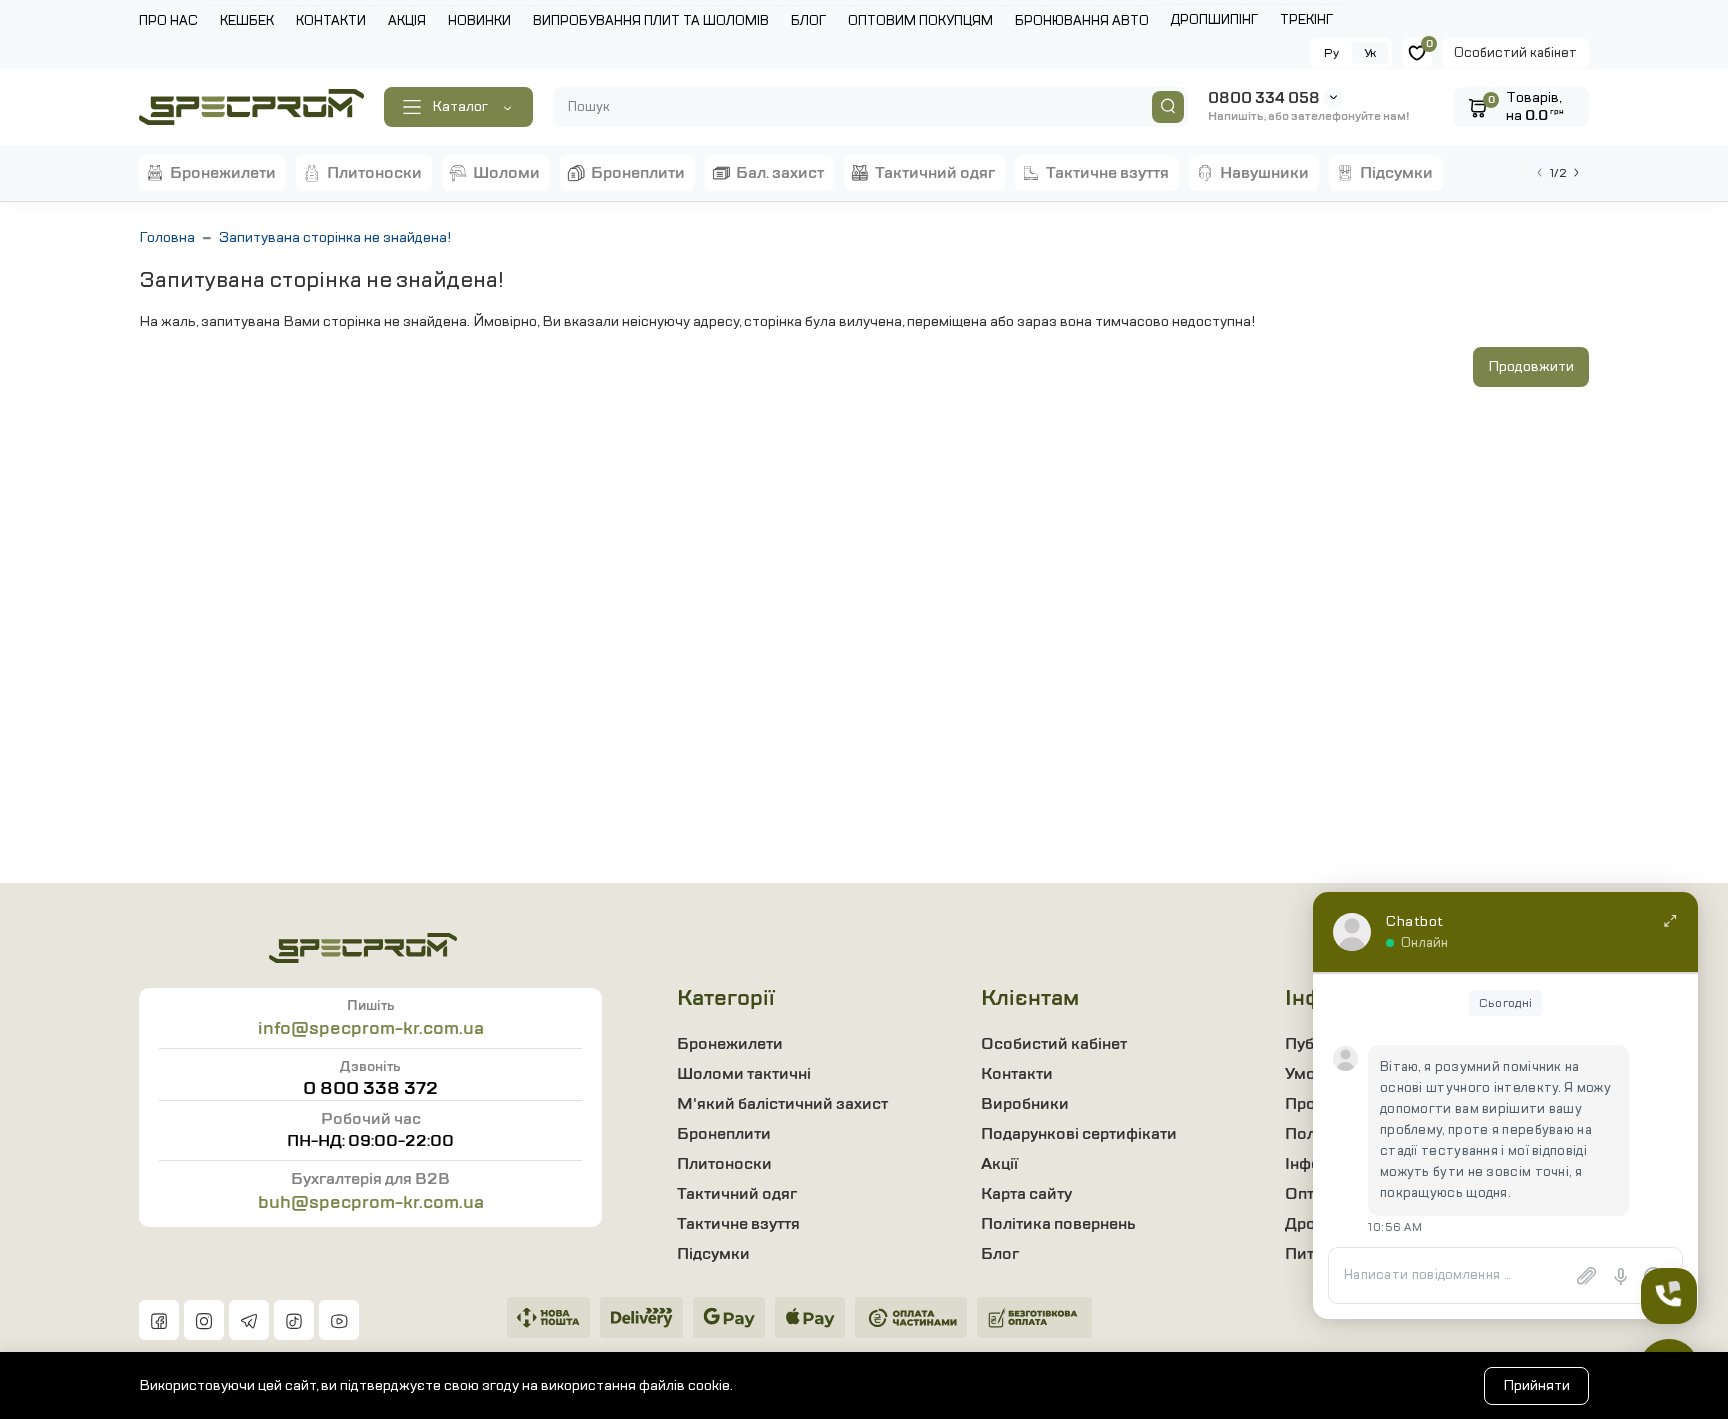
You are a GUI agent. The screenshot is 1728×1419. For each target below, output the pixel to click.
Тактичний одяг (737, 1194)
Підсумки (713, 1254)
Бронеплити (724, 1134)
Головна (167, 237)
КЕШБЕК (247, 21)
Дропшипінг (1214, 20)
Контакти (1017, 1074)
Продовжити (1531, 366)
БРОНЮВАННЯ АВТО (1082, 21)
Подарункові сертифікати (1079, 1134)
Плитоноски (724, 1164)
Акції (999, 1164)
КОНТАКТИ (331, 21)
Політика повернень (1058, 1224)
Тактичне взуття (738, 1224)
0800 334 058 (1264, 98)
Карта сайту (1026, 1194)
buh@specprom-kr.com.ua (371, 1202)
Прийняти (1536, 1385)
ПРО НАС (168, 21)
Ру (1331, 53)
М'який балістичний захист (782, 1104)
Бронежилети (730, 1044)
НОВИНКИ (479, 21)
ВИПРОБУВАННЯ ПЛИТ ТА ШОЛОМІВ (651, 21)
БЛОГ (808, 21)
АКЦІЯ (407, 21)
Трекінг (1306, 20)
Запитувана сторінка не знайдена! (335, 237)
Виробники (1025, 1104)
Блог (1000, 1254)
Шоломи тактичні (744, 1074)
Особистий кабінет (1515, 53)
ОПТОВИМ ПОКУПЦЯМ (920, 21)
